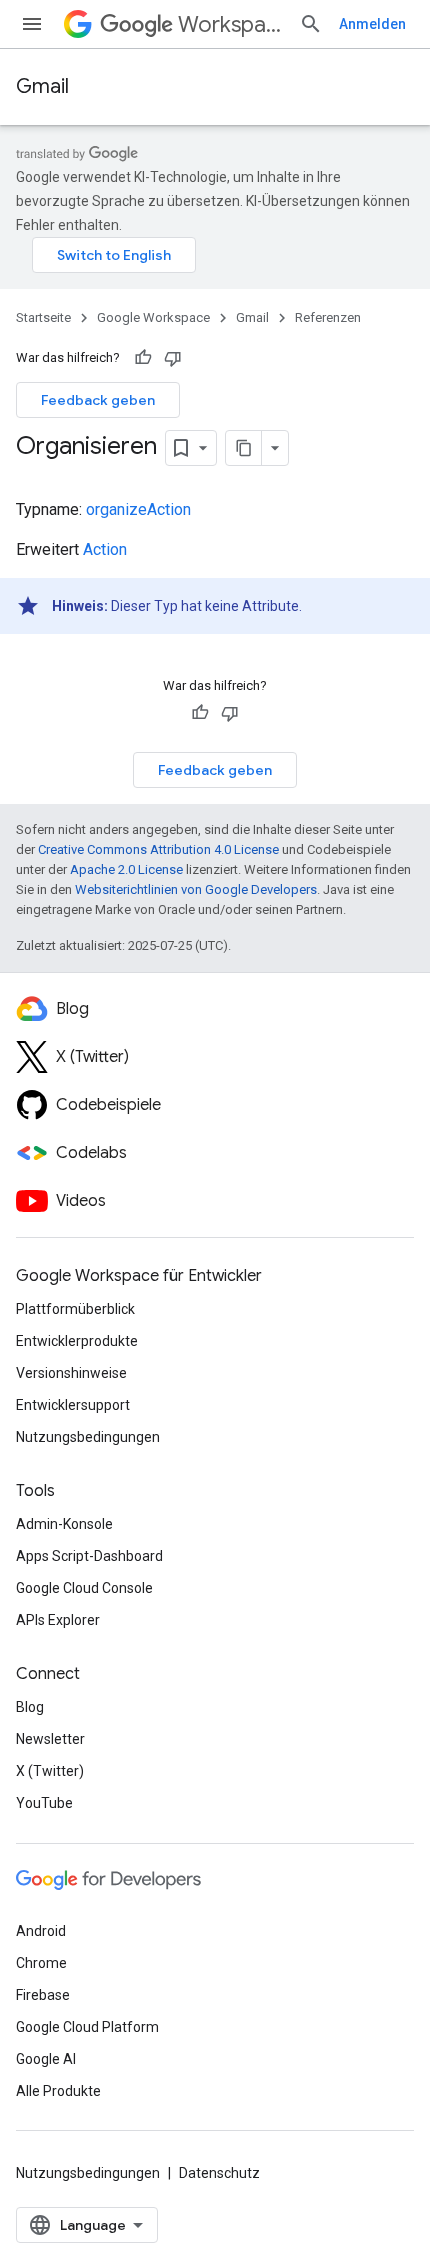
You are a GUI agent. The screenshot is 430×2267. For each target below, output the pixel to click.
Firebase (43, 1995)
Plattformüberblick (75, 1309)
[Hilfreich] (143, 358)
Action (105, 549)
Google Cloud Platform (87, 2027)
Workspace (230, 24)
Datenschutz (219, 2173)
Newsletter (50, 1739)
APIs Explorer (58, 1620)
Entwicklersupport (73, 1405)
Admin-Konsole (64, 1524)
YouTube (44, 1803)
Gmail (42, 86)
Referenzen (328, 317)
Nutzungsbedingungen (88, 1437)
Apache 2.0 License (126, 869)
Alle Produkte (58, 2091)
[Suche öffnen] (311, 24)
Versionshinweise (71, 1373)
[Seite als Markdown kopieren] (244, 448)
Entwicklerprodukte (77, 1341)
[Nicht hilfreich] (173, 358)
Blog (30, 1707)
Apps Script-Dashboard (89, 1556)
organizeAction (138, 509)
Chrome (41, 1963)
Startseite (43, 317)
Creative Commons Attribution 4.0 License (158, 849)
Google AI (46, 2059)
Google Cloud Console (84, 1588)
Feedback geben (98, 400)
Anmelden (372, 24)
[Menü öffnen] (32, 24)
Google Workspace (153, 317)
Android (41, 1931)
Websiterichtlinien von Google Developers (196, 889)
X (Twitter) (50, 1771)
